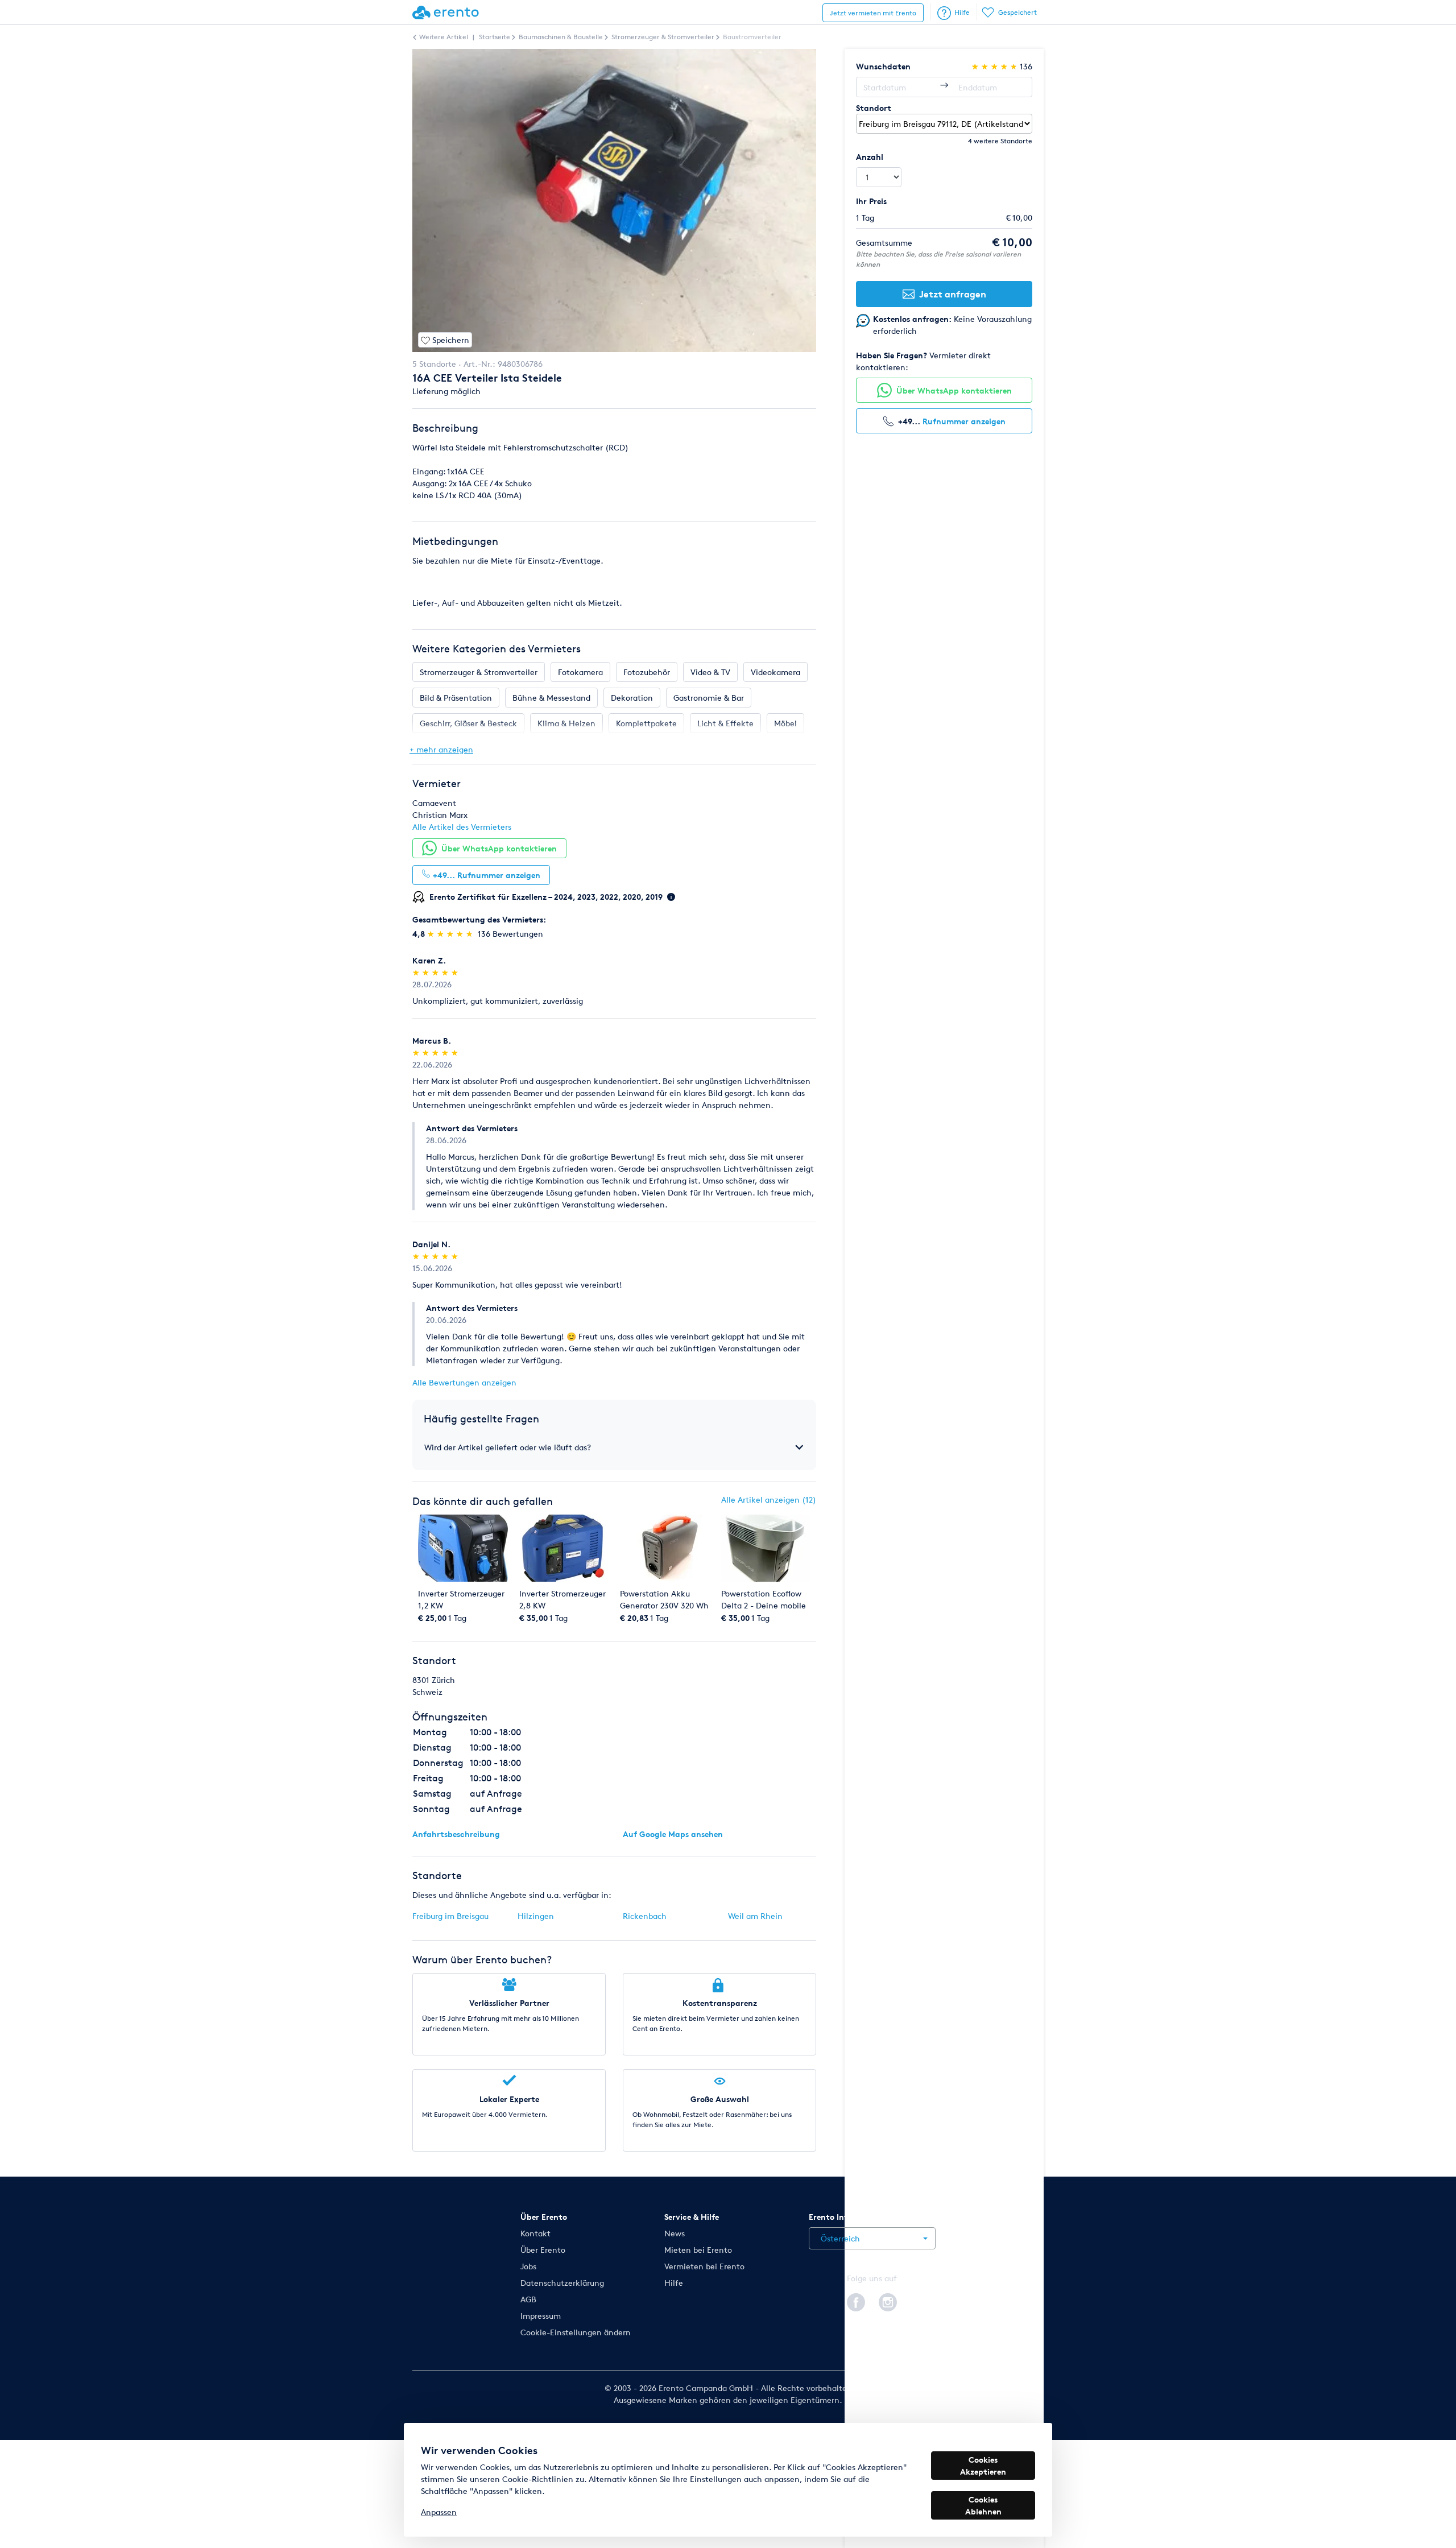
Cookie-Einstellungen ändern (576, 2332)
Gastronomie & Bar (709, 698)
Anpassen (439, 2512)
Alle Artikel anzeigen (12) (769, 1500)
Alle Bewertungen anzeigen (464, 1382)
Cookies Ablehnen (983, 2505)
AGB (528, 2299)
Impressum (541, 2316)
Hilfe (962, 12)
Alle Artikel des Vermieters (462, 827)
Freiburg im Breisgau (450, 1916)
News (675, 2233)
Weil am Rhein (755, 1916)
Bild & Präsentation (456, 698)
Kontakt (535, 2233)
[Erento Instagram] (888, 2301)
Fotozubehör (647, 672)
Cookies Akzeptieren (983, 2466)
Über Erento (543, 2250)
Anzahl (870, 157)
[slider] (451, 934)
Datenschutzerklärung (562, 2283)
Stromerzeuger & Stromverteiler (479, 672)
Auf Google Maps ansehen (673, 1834)
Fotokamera (580, 672)
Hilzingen (536, 1916)
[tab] (614, 1447)
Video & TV (710, 672)
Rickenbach (645, 1916)
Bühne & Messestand (551, 698)
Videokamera (775, 672)
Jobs (528, 2266)
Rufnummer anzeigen (964, 421)
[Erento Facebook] (856, 2301)
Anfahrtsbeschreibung (456, 1834)
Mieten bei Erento (698, 2250)
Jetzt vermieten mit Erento (873, 13)
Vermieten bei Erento (704, 2266)
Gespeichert (1017, 12)
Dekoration (632, 698)
